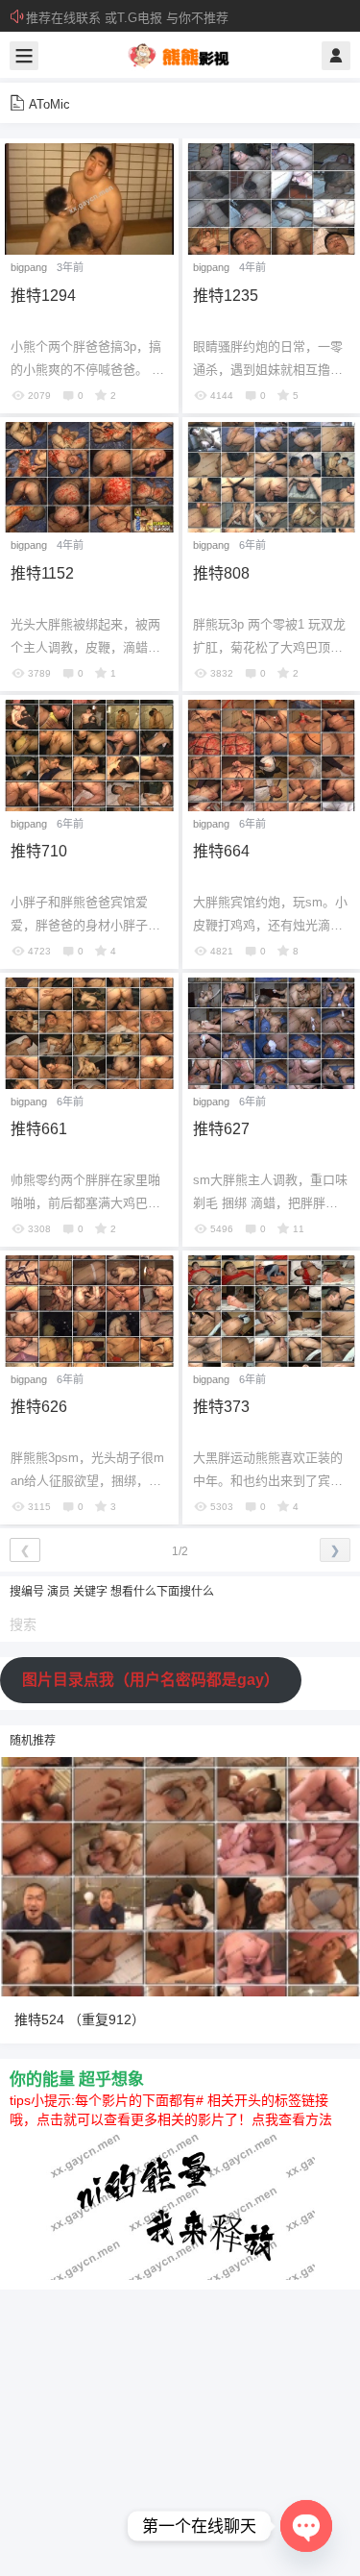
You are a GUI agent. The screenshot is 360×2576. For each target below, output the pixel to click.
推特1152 (42, 573)
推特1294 (43, 296)
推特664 (221, 851)
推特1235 (226, 296)
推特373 (221, 1407)
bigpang (29, 267)
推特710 (39, 851)
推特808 (221, 573)
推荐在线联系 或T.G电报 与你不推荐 (127, 18)
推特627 (221, 1129)
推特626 (39, 1407)
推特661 (39, 1129)
